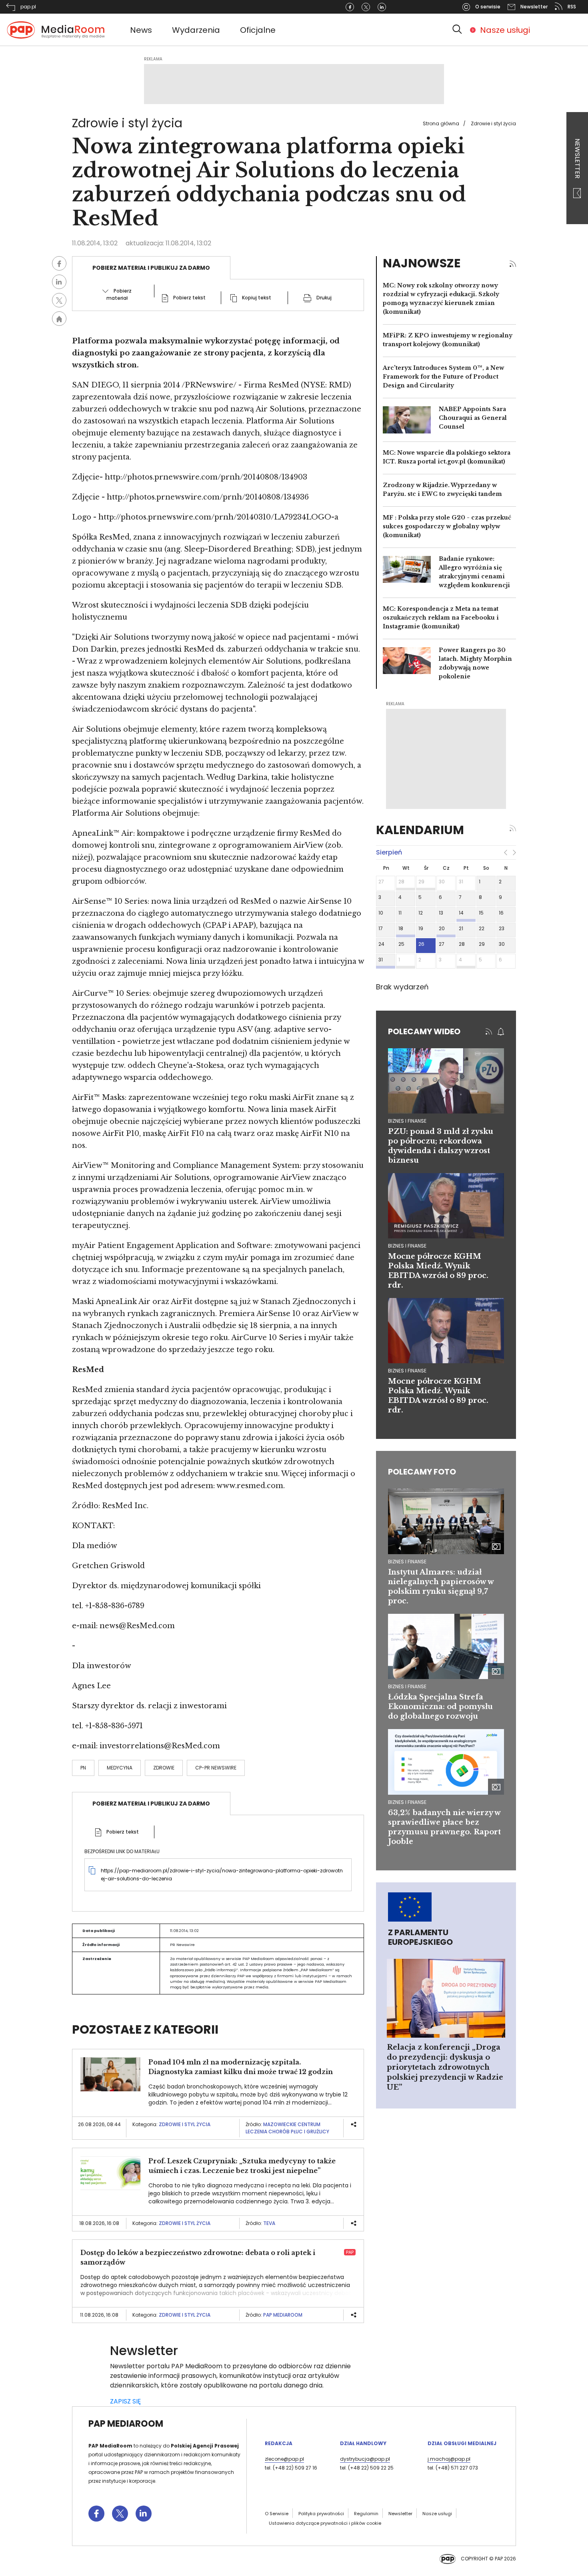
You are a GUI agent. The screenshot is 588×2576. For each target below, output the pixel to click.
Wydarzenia (196, 30)
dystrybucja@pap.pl (365, 2459)
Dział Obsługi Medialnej (462, 2443)
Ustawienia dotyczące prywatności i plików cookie (325, 2523)
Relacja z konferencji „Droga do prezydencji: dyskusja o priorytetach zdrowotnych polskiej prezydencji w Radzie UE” (445, 2067)
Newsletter (577, 159)
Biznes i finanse (407, 1562)
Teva (269, 2223)
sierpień (389, 852)
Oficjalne (258, 30)
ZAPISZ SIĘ (125, 2401)
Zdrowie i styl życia (493, 123)
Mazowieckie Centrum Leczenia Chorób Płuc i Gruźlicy (287, 2128)
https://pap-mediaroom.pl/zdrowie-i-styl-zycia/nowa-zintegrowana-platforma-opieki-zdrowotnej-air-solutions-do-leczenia (222, 1875)
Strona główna (441, 123)
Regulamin (366, 2514)
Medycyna (120, 1768)
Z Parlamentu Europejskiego (420, 1937)
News (141, 30)
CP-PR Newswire (216, 1768)
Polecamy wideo (424, 1031)
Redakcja (279, 2443)
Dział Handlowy (363, 2443)
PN (83, 1768)
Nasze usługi (505, 30)
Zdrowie (164, 1768)
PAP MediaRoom (283, 2315)
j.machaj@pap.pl (449, 2459)
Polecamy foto (422, 1472)
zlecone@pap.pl (284, 2459)
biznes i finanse (407, 1121)
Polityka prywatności (321, 2514)
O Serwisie (277, 2514)
